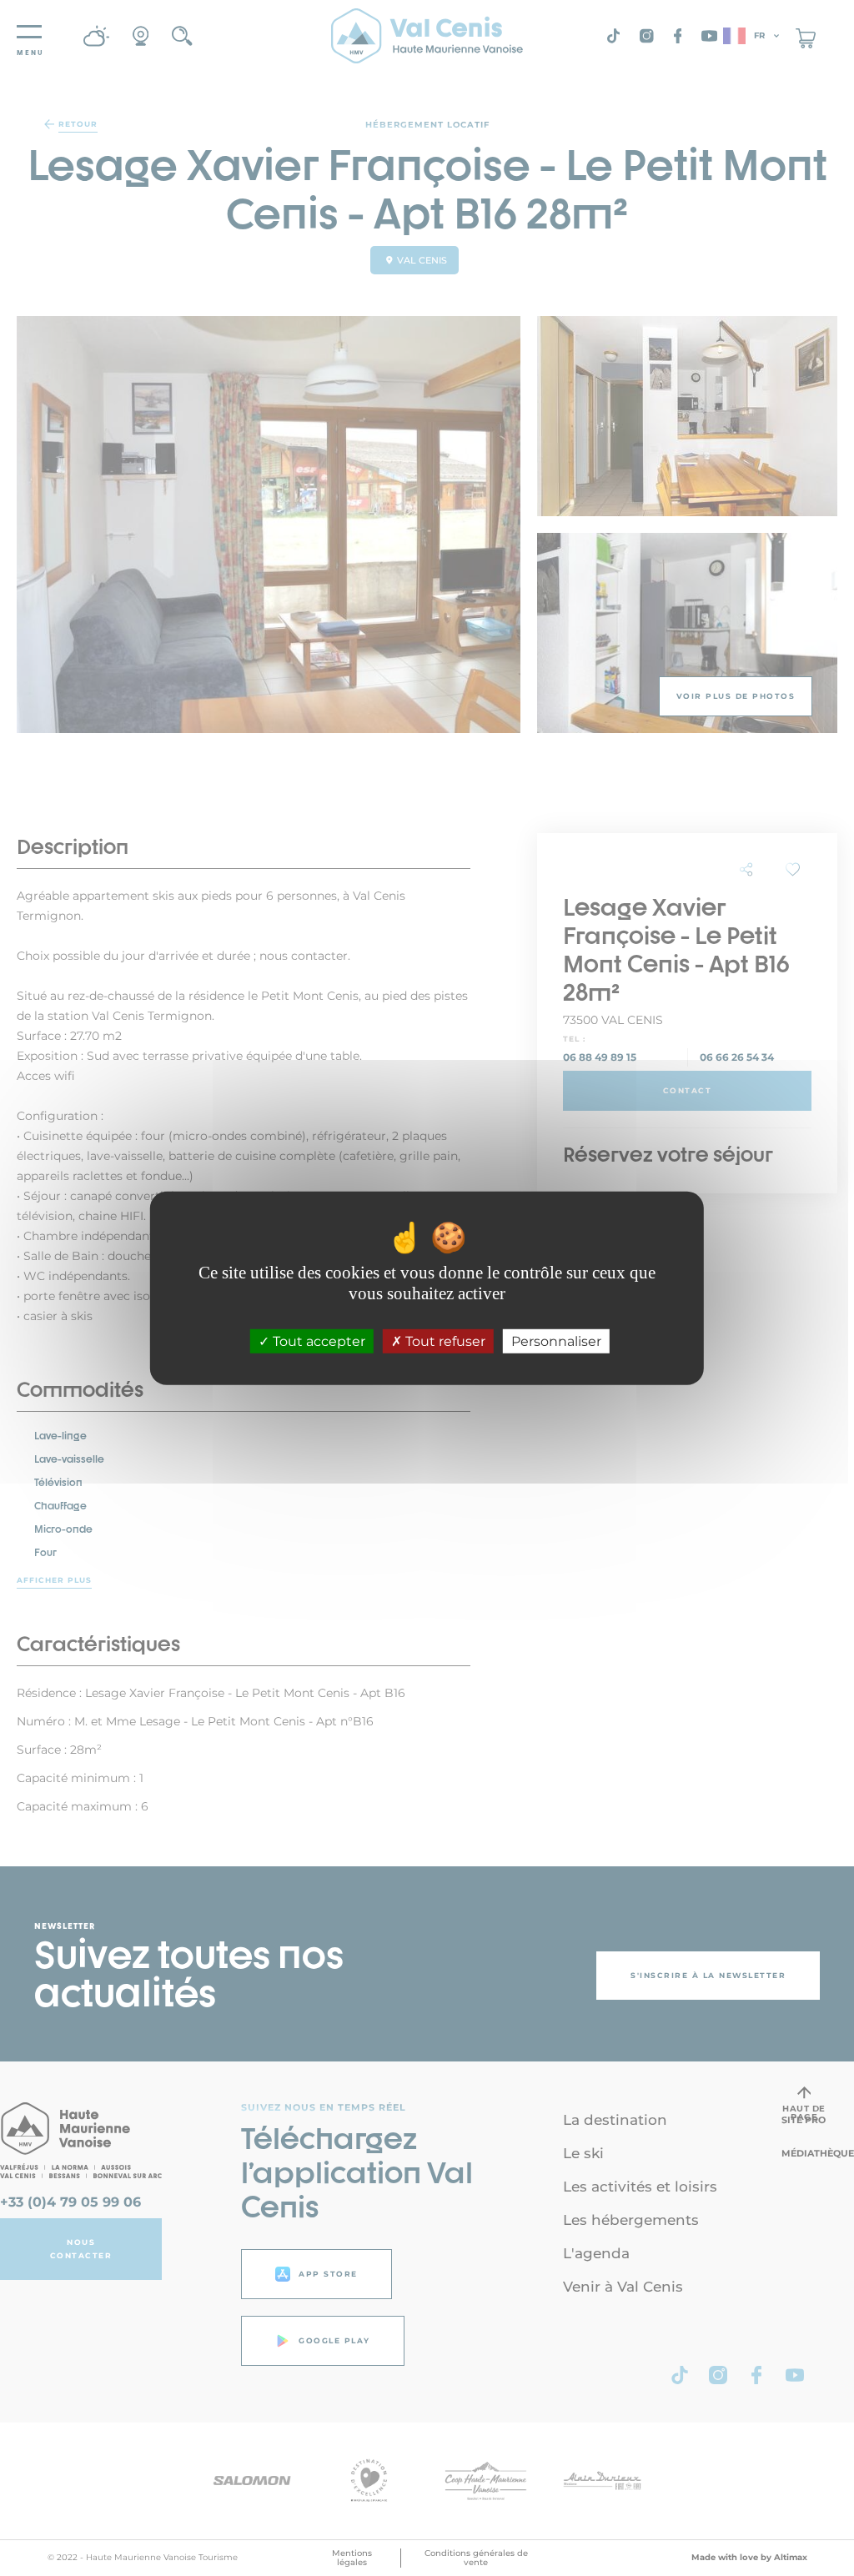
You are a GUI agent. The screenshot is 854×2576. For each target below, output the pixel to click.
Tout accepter (317, 1341)
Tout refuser (444, 1341)
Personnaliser (556, 1341)
